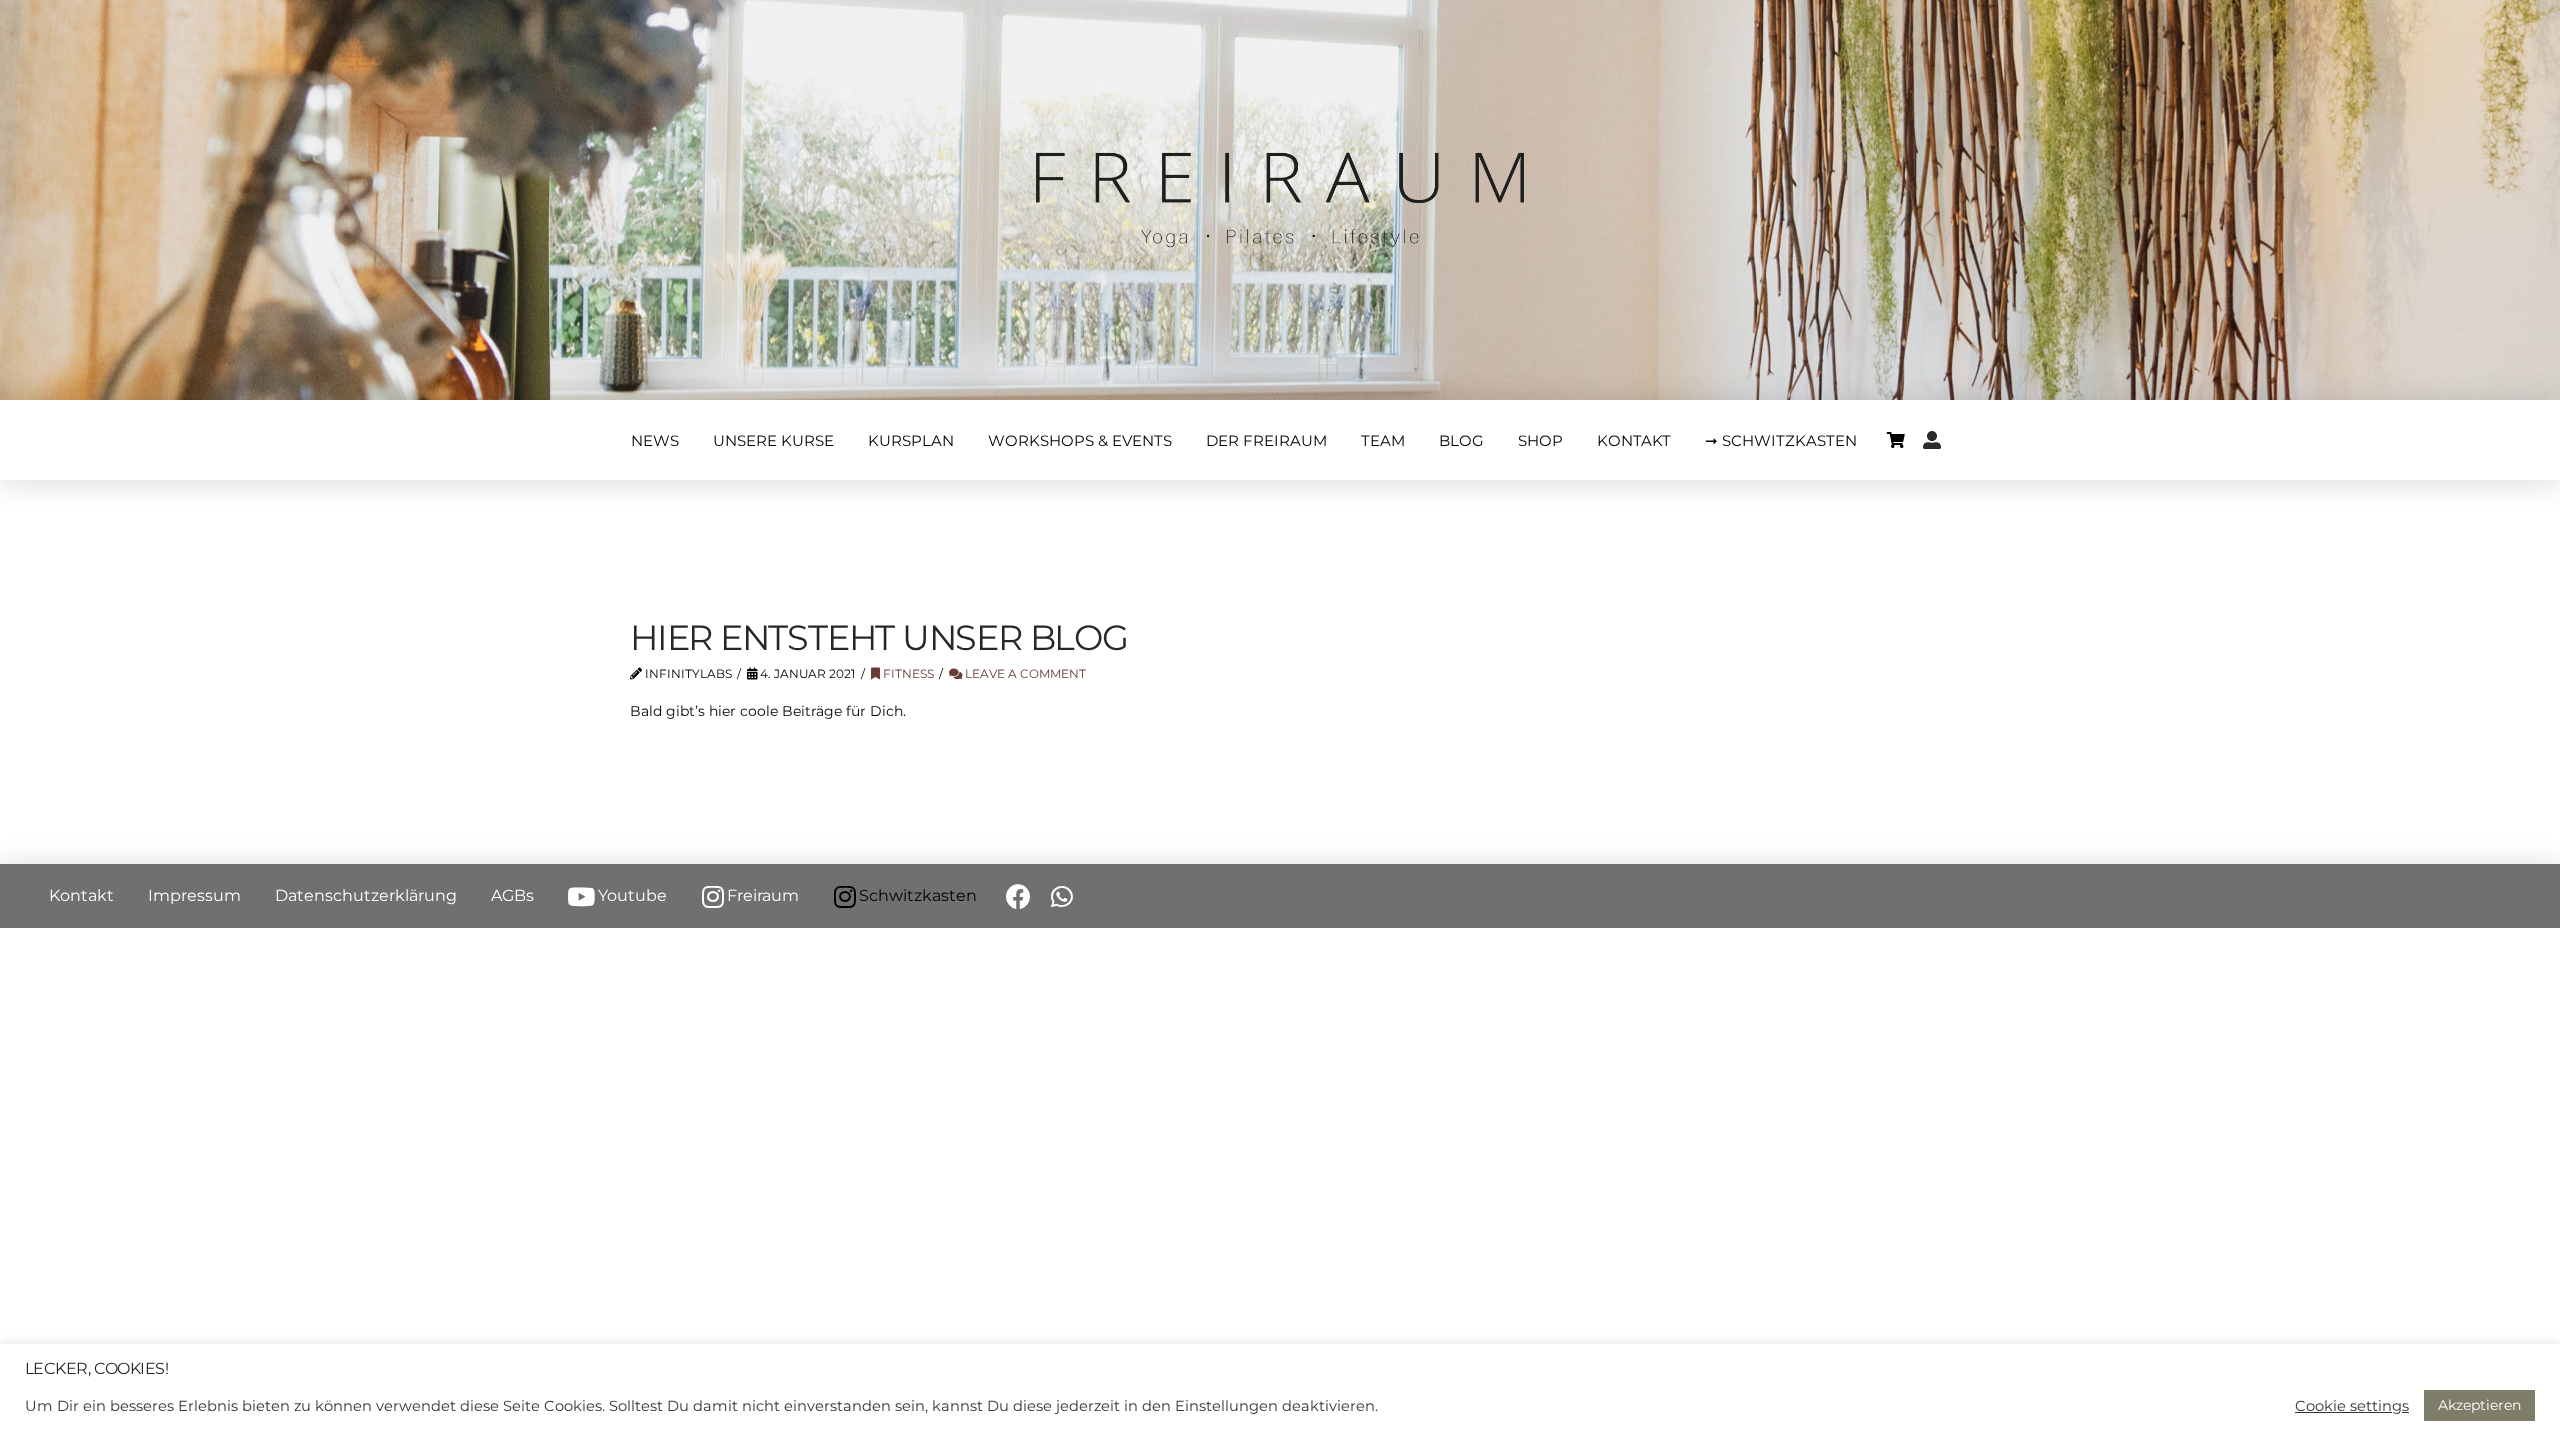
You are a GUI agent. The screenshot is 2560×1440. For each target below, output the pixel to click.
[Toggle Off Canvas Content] (1896, 440)
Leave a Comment (1024, 673)
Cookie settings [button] (2352, 1406)
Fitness (907, 673)
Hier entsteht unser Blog (879, 637)
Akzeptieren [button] (2479, 1405)
